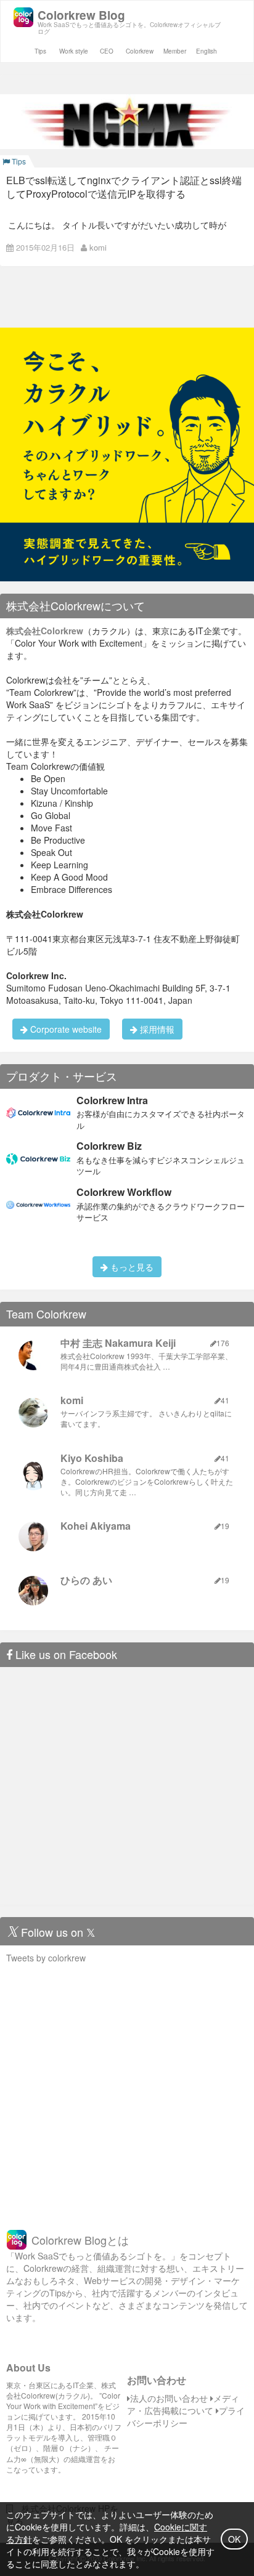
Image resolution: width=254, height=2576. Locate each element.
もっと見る (131, 1267)
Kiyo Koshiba (92, 1458)
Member (175, 51)
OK (234, 2539)
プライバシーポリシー (186, 2417)
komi (98, 247)
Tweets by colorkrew (46, 1958)
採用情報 (156, 1029)
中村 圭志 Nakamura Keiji (118, 1343)
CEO (107, 51)
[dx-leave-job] (127, 453)
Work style (74, 51)
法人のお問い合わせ (169, 2398)
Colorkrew (140, 51)
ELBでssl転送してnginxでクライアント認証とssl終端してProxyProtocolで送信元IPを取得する (124, 187)
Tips (40, 51)
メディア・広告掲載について (183, 2404)
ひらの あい (86, 1580)
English (207, 51)
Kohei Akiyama (96, 1526)
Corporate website (65, 1029)
